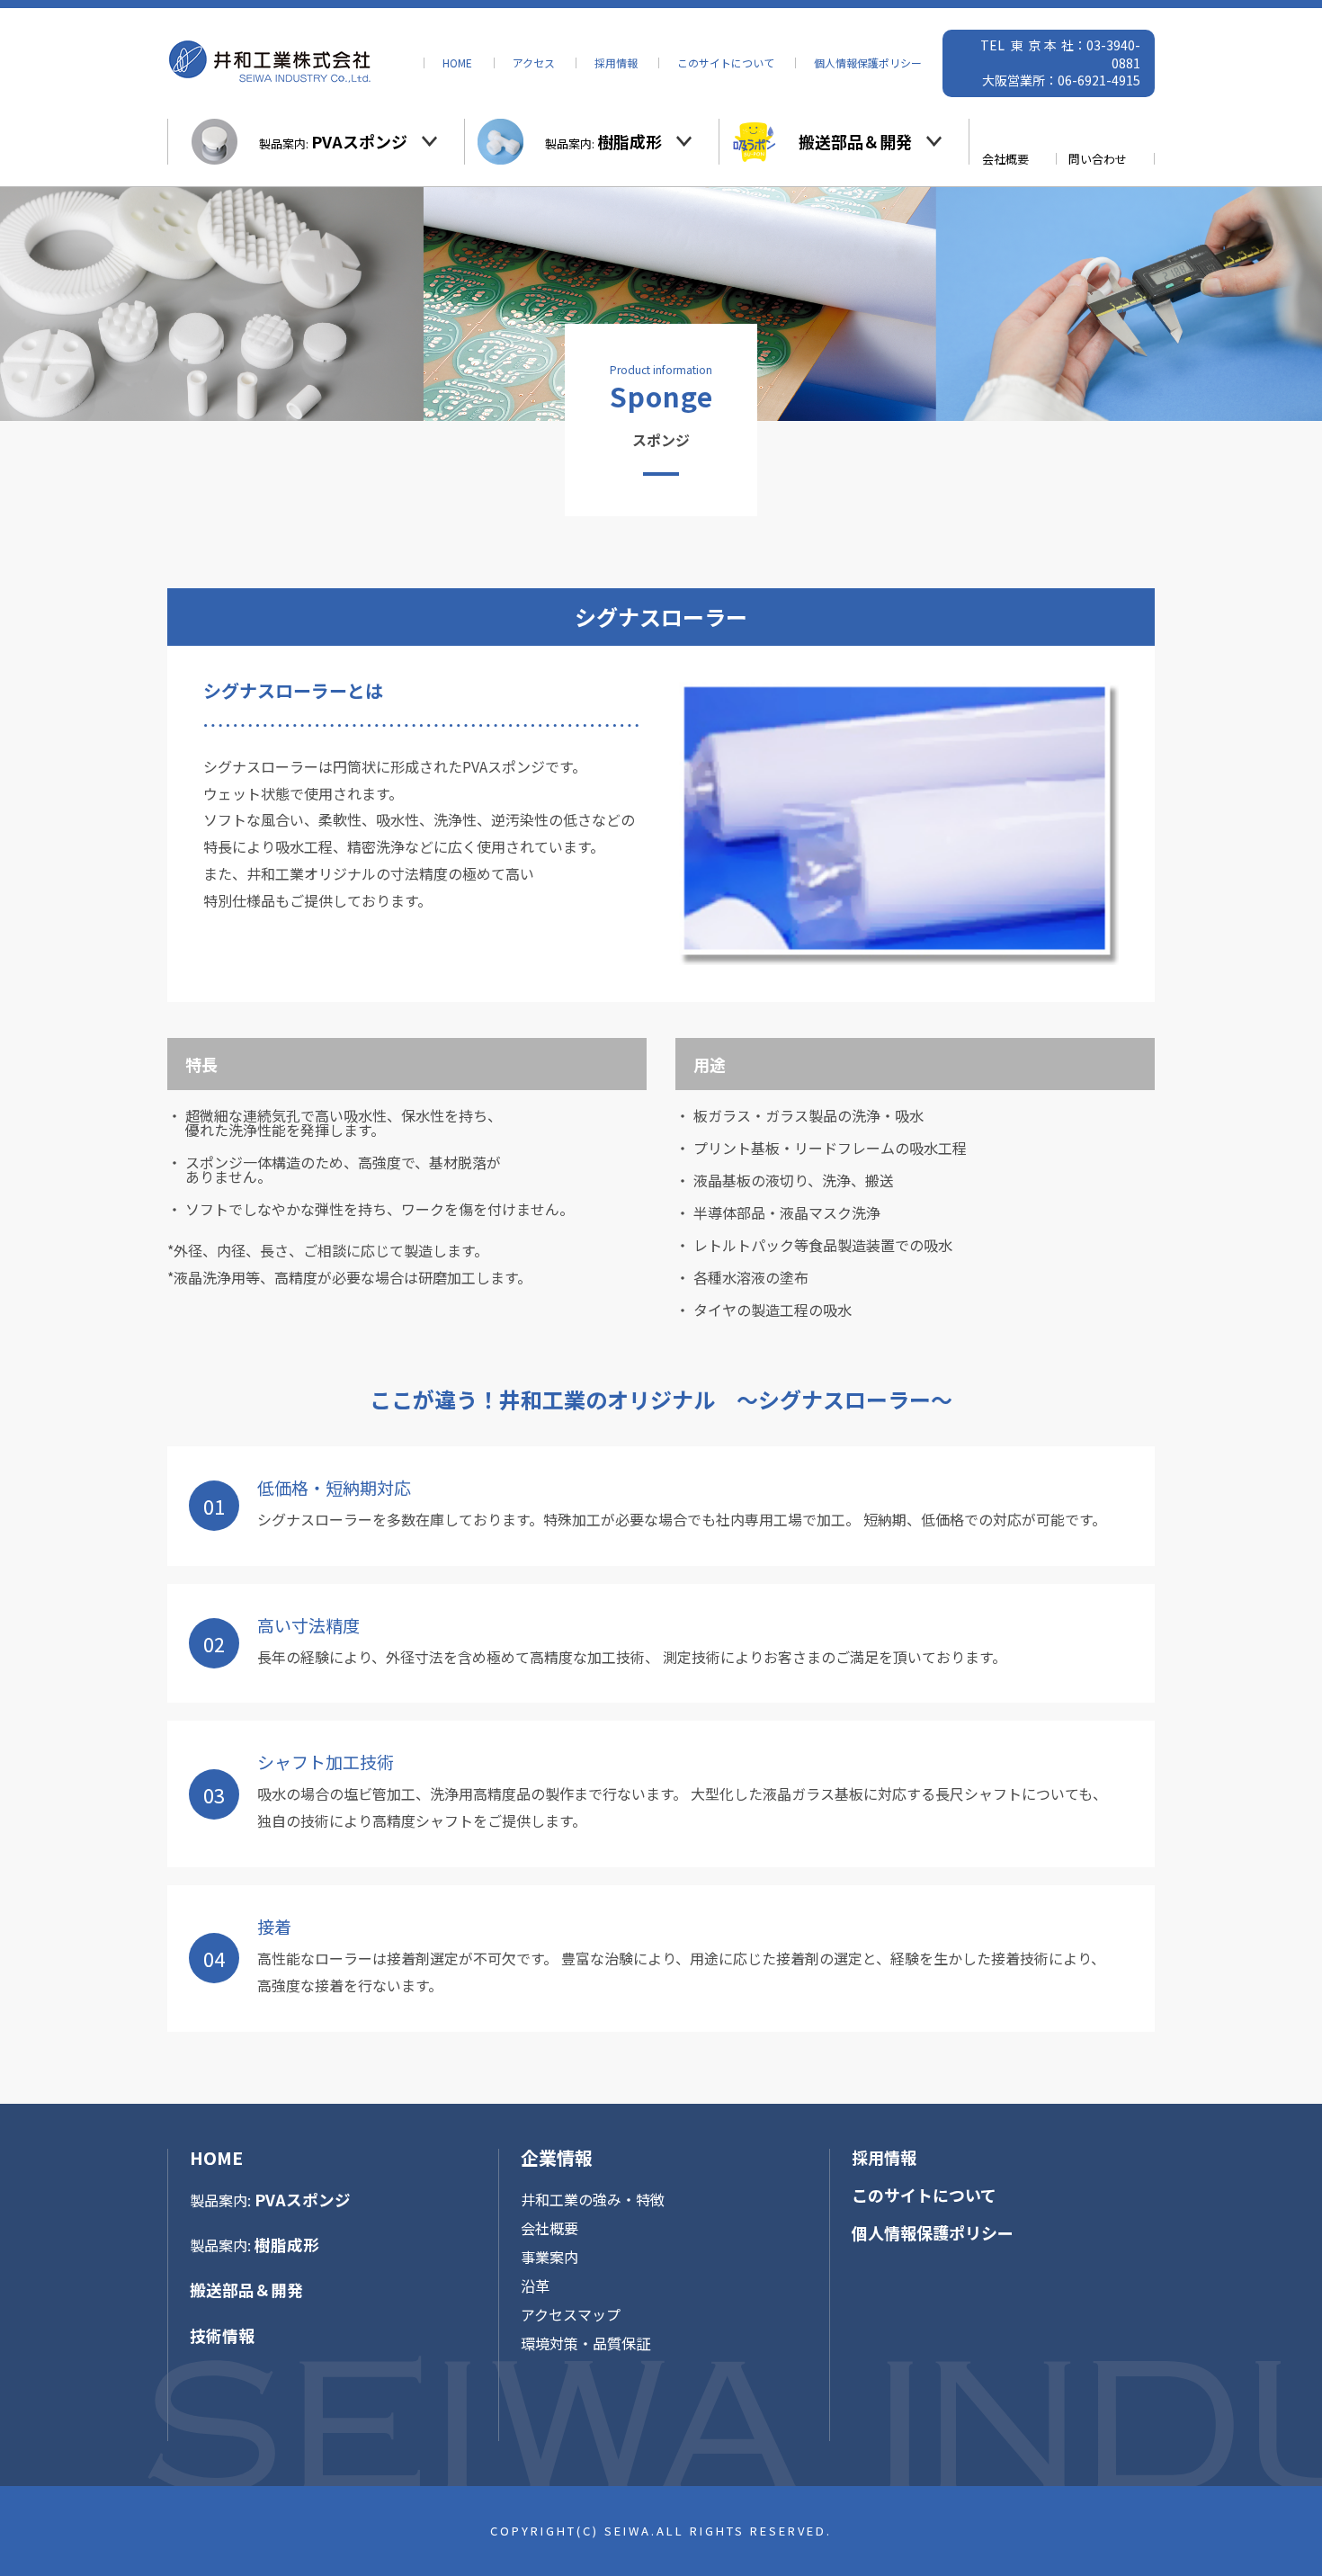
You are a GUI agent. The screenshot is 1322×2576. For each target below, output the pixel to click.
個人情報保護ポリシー (868, 63)
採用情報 (616, 63)
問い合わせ (1098, 159)
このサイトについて (726, 63)
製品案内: (333, 141)
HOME (457, 63)
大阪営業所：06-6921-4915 (1061, 80)
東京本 (1036, 45)
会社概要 (1005, 159)
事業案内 (549, 2257)
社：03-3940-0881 (1101, 54)
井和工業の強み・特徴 (593, 2199)
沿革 (535, 2285)
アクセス (534, 63)
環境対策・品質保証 (585, 2343)
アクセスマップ (571, 2314)
